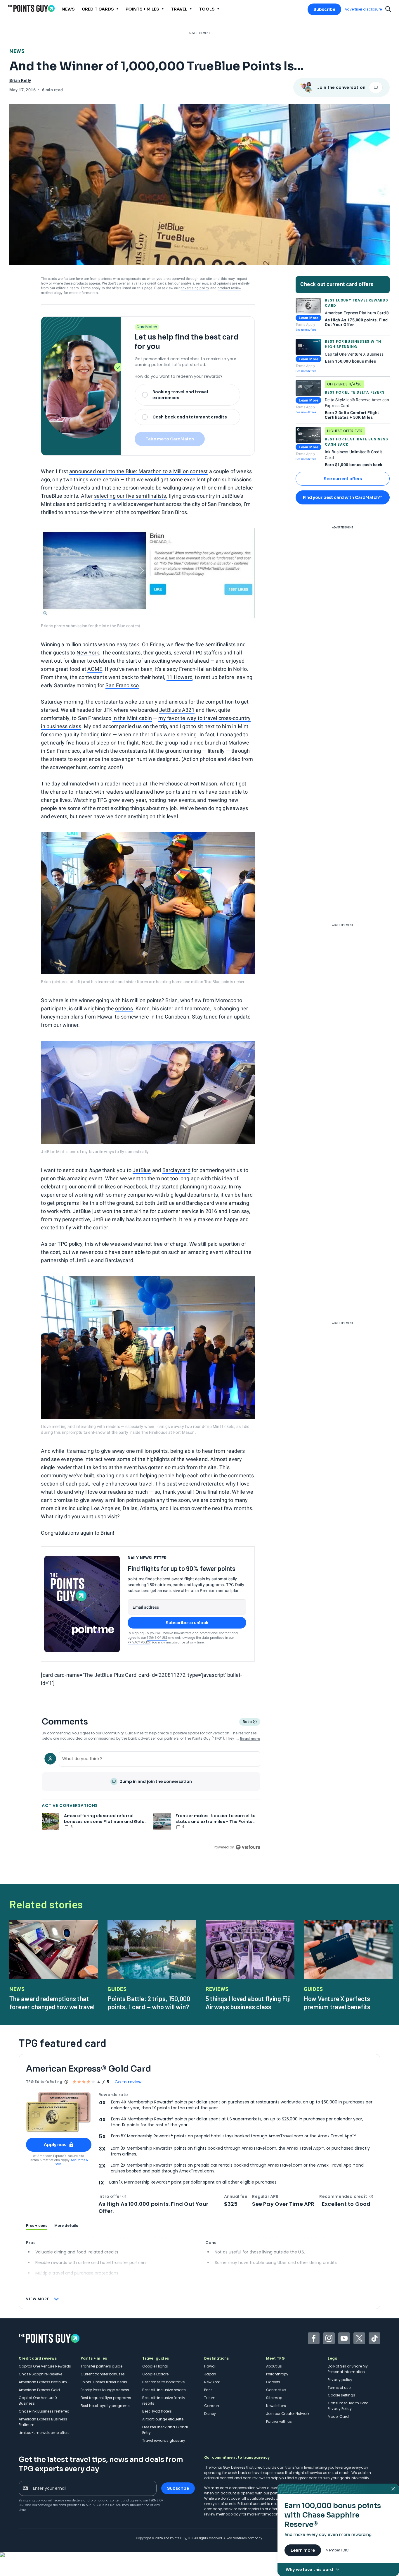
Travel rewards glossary (164, 2440)
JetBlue (142, 1170)
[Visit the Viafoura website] (248, 1847)
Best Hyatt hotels (157, 2411)
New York (88, 653)
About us (274, 2366)
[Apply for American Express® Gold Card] (59, 2112)
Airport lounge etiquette (163, 2419)
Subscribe (324, 9)
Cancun (212, 2406)
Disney (210, 2414)
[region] (151, 1800)
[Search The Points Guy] (388, 8)
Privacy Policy (139, 1642)
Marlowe (239, 743)
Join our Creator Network (288, 2414)
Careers (273, 2382)
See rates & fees (306, 330)
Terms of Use (157, 1638)
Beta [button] (247, 1722)
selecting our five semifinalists (130, 496)
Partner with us (279, 2421)
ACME (95, 669)
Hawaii (210, 2366)
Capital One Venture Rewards (45, 2366)
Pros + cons (37, 2226)
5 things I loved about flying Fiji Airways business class (248, 2003)
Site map (274, 2398)
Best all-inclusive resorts (164, 2390)
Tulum (210, 2398)
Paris (208, 2390)
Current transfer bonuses (103, 2374)
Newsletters (276, 2406)
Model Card (338, 2416)
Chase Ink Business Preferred (44, 2411)
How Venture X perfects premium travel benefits (337, 2003)
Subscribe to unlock (187, 1623)
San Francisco (122, 685)
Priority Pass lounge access (105, 2390)
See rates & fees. (72, 2162)
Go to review (128, 2082)
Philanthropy (277, 2374)
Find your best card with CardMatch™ (343, 497)
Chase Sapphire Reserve (40, 2374)
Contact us (276, 2390)
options (124, 1008)
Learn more (303, 2550)
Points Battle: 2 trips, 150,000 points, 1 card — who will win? (149, 2003)
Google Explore (155, 2374)
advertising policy (195, 288)
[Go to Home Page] (31, 8)
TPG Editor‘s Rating (44, 2082)
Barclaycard (176, 1170)
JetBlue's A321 (177, 710)
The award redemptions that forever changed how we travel (52, 2003)
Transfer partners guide (102, 2366)
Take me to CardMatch (170, 439)
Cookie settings (341, 2395)
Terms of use (339, 2388)
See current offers (343, 479)
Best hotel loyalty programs (105, 2406)
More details (66, 2226)
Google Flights (155, 2366)
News (17, 51)
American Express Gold (39, 2390)
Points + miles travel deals (104, 2382)
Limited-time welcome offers (44, 2433)
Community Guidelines (123, 1733)
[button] (124, 2196)
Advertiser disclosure (363, 9)
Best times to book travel (164, 2382)
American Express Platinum (43, 2382)
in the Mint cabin (132, 718)
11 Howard (179, 677)
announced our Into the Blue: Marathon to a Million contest (139, 471)
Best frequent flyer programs (106, 2398)
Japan (210, 2374)
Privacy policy (340, 2380)
